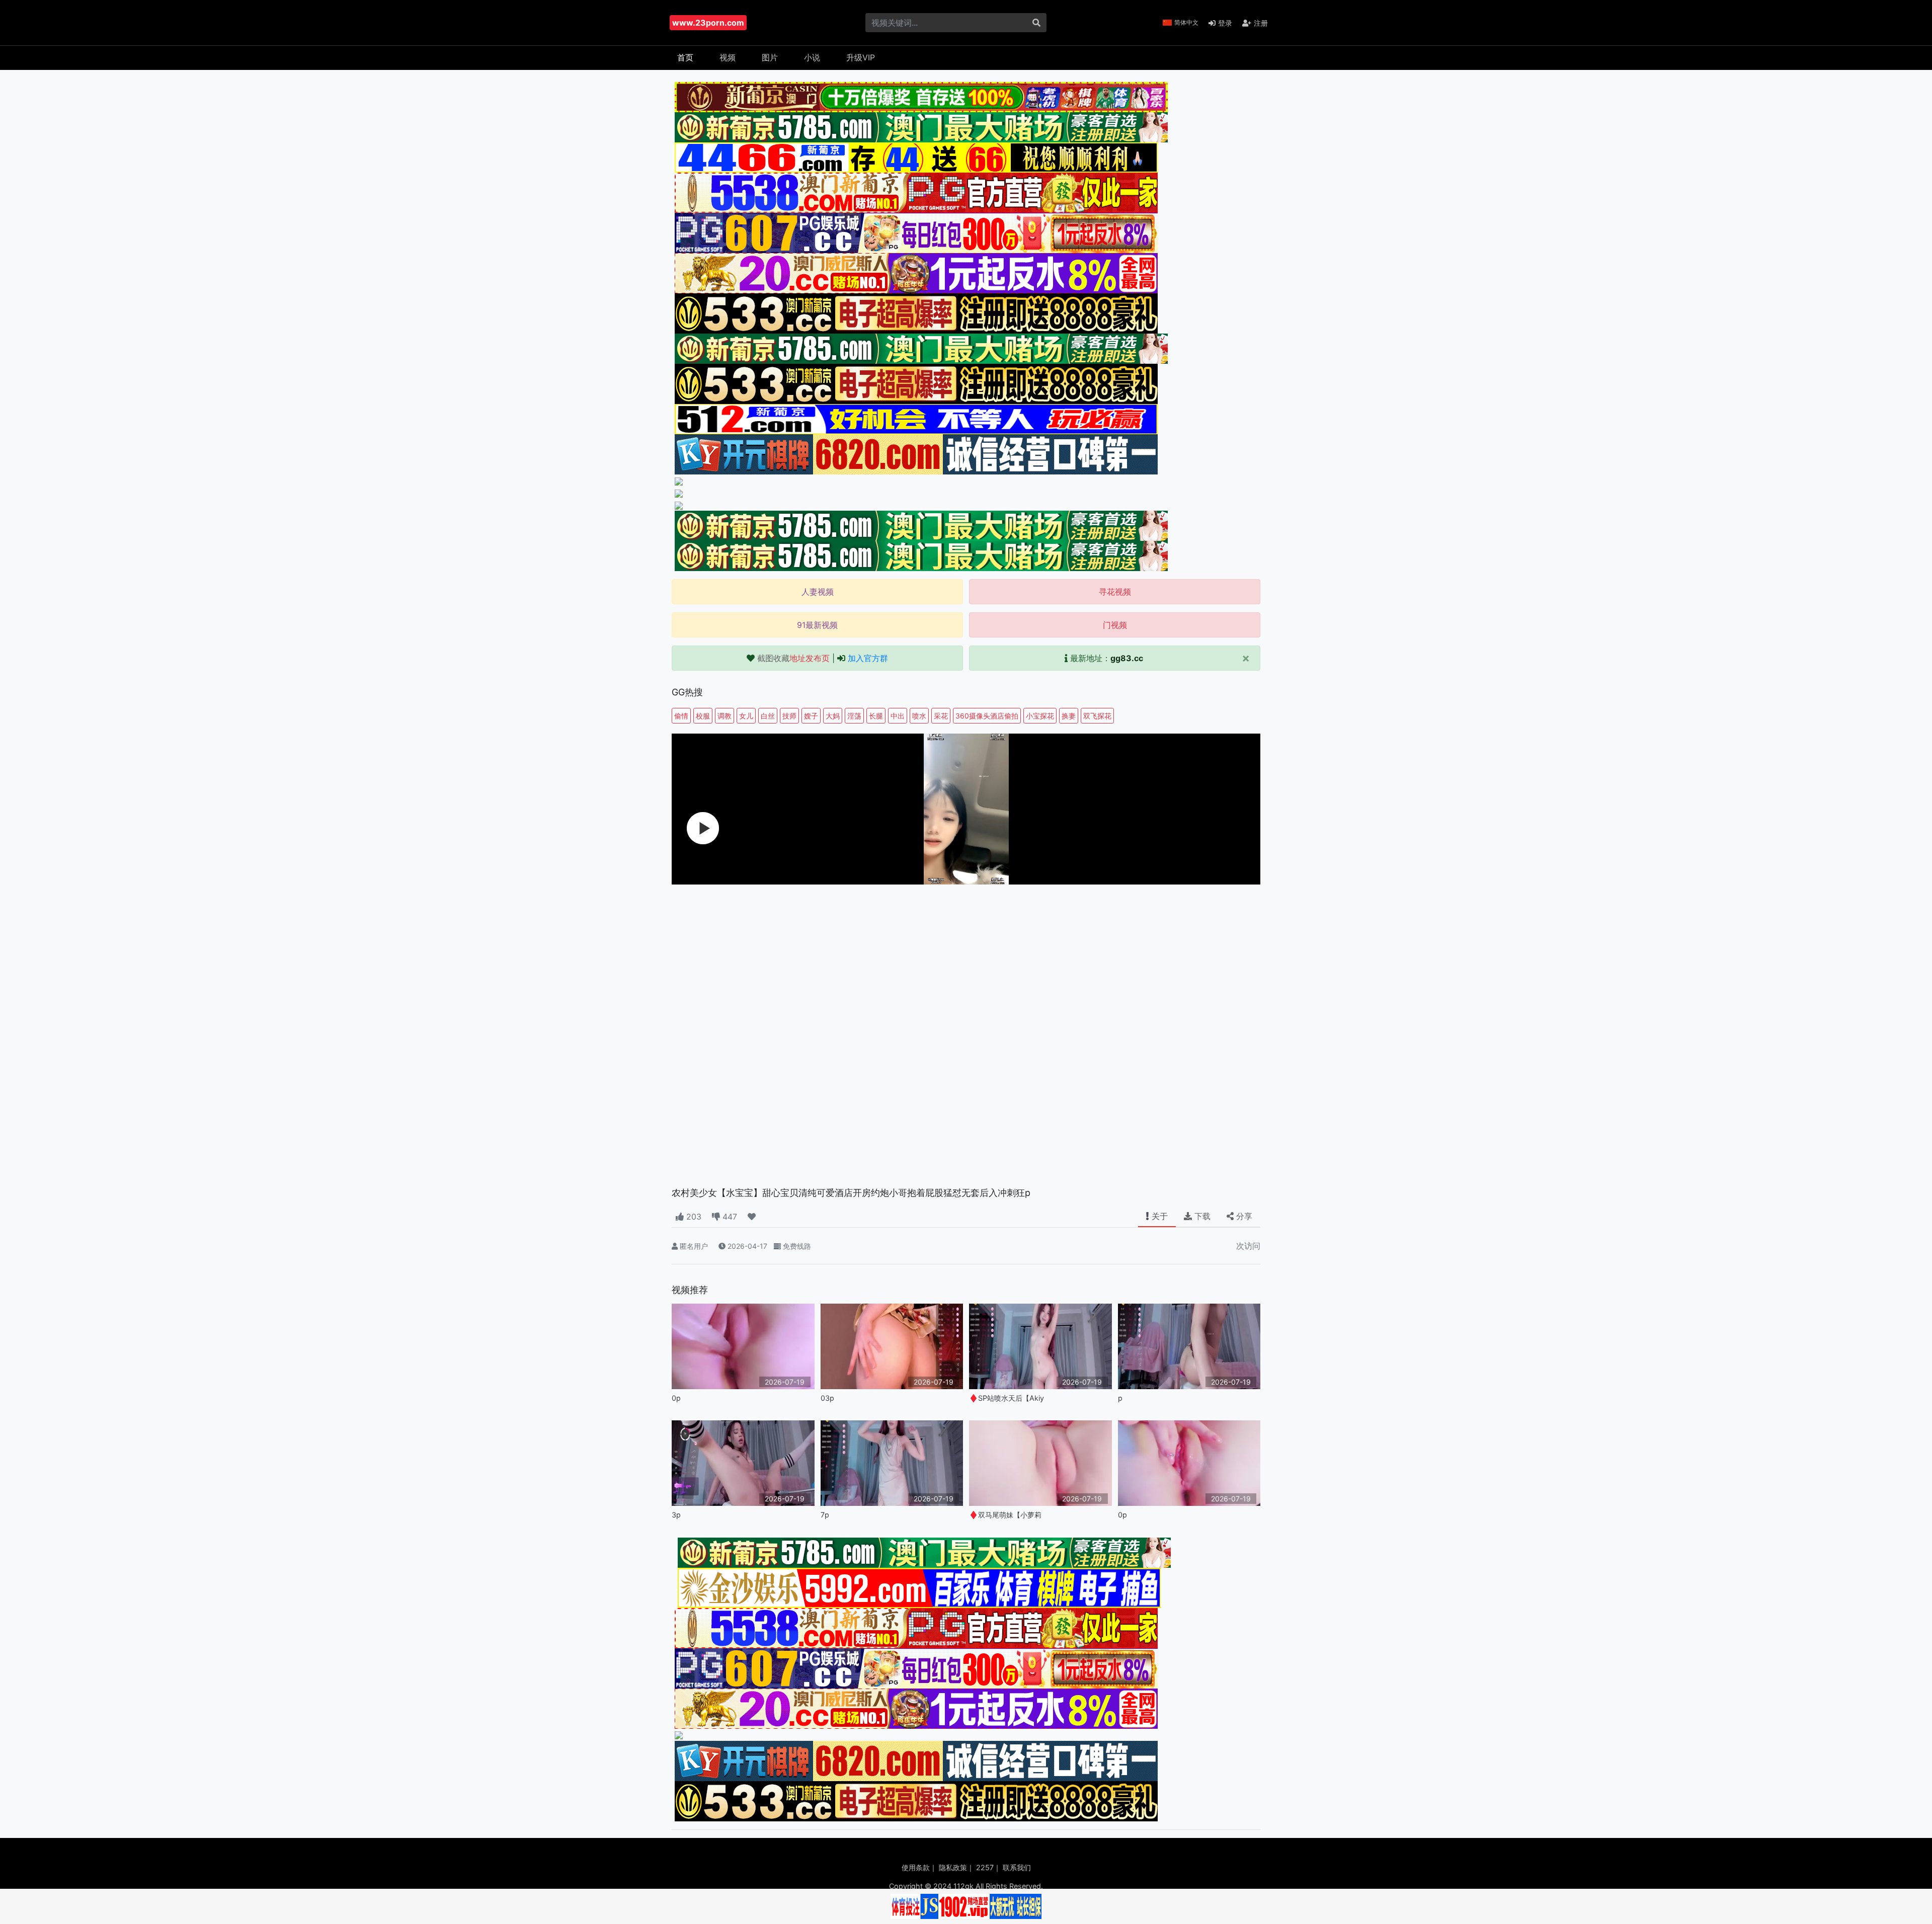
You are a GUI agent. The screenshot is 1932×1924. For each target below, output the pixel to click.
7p (825, 1515)
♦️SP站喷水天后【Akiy (1007, 1398)
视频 (728, 57)
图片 (770, 57)
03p (827, 1398)
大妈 (833, 716)
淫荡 (854, 716)
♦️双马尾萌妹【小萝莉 (1005, 1515)
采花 (941, 716)
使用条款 (916, 1867)
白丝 (768, 716)
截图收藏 (793, 658)
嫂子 (811, 716)
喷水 (919, 716)
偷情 (681, 716)
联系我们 (1017, 1867)
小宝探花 (1040, 716)
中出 (898, 716)
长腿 (876, 716)
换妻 (1069, 716)
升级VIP (861, 57)
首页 (685, 57)
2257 (985, 1867)
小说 (812, 57)
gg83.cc (1127, 658)
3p (676, 1515)
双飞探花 (1097, 716)
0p (676, 1398)
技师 (789, 716)
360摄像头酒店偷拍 (987, 716)
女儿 (746, 716)
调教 (725, 716)
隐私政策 (953, 1867)
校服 (703, 716)
